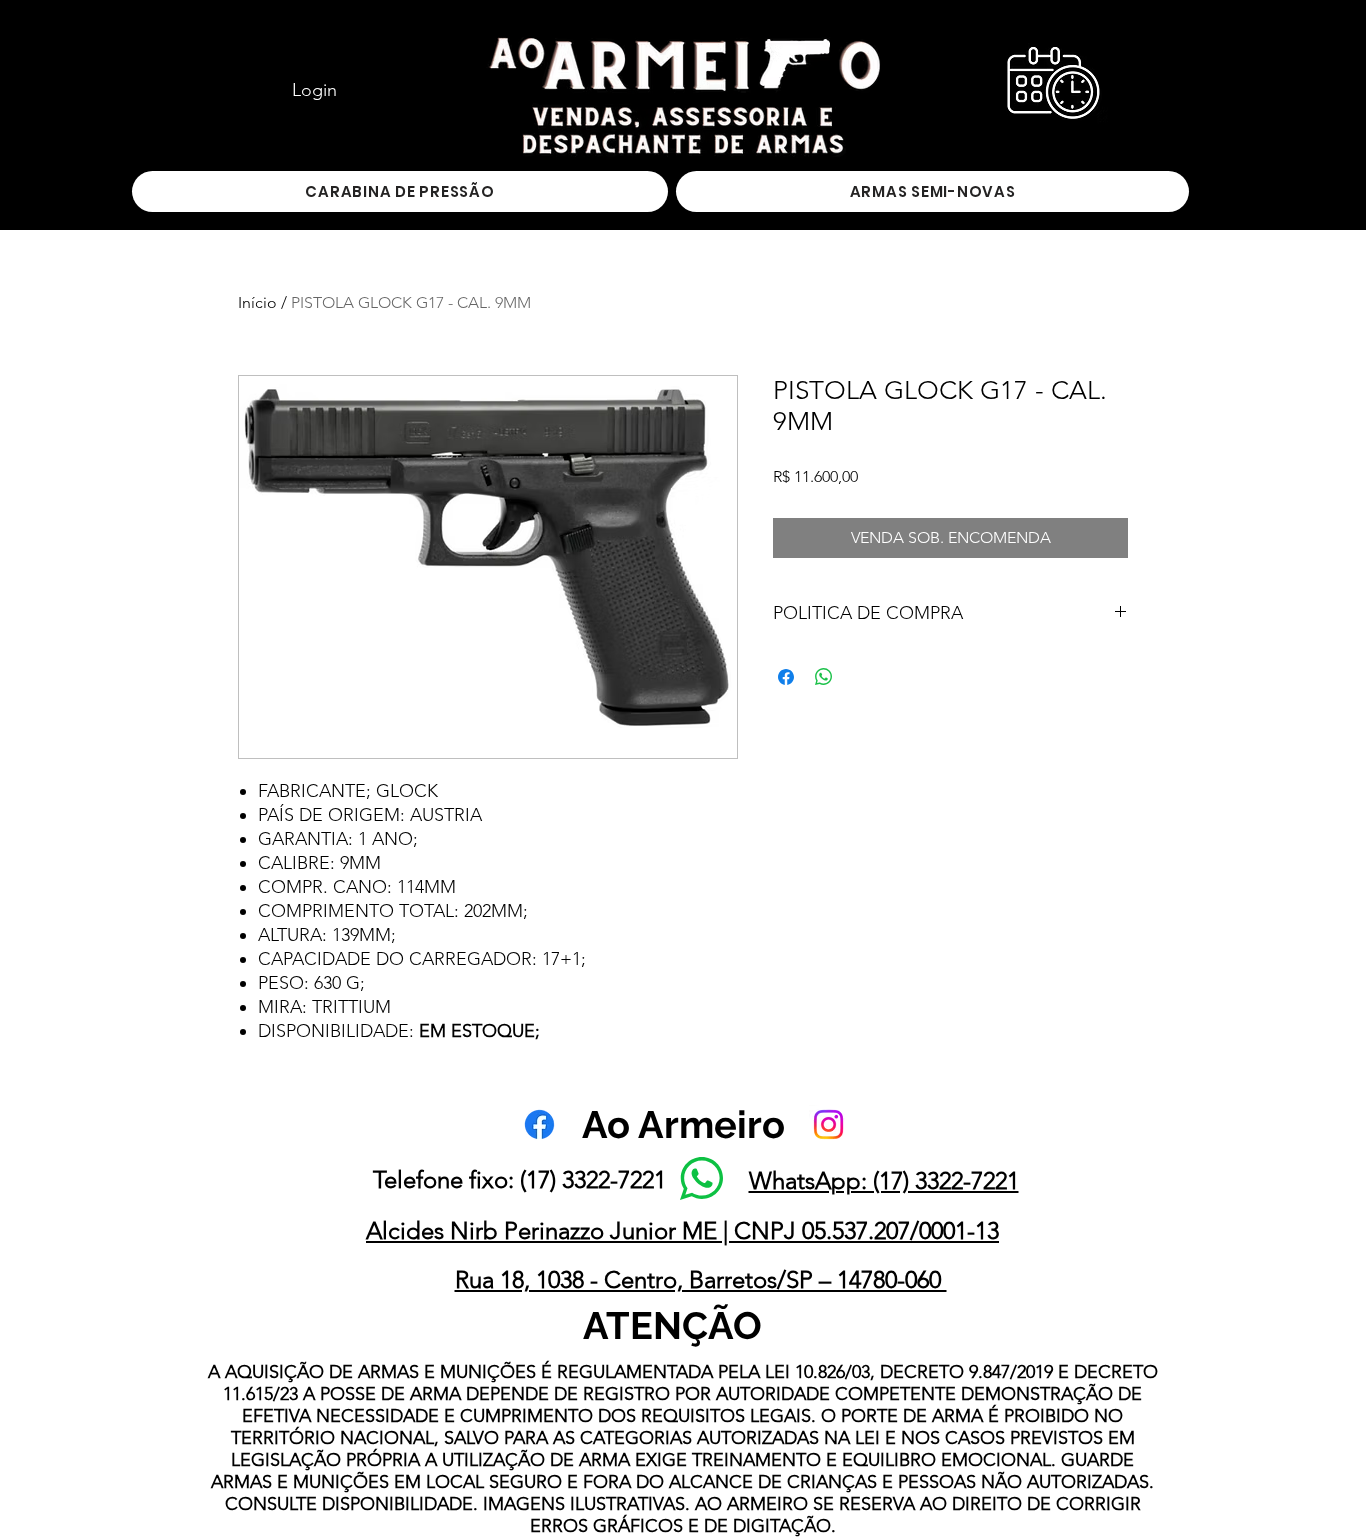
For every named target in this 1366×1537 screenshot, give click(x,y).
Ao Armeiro (683, 1124)
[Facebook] (539, 1124)
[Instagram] (828, 1124)
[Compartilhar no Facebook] (786, 677)
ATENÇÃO (672, 1325)
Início (257, 302)
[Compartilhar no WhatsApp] (824, 677)
